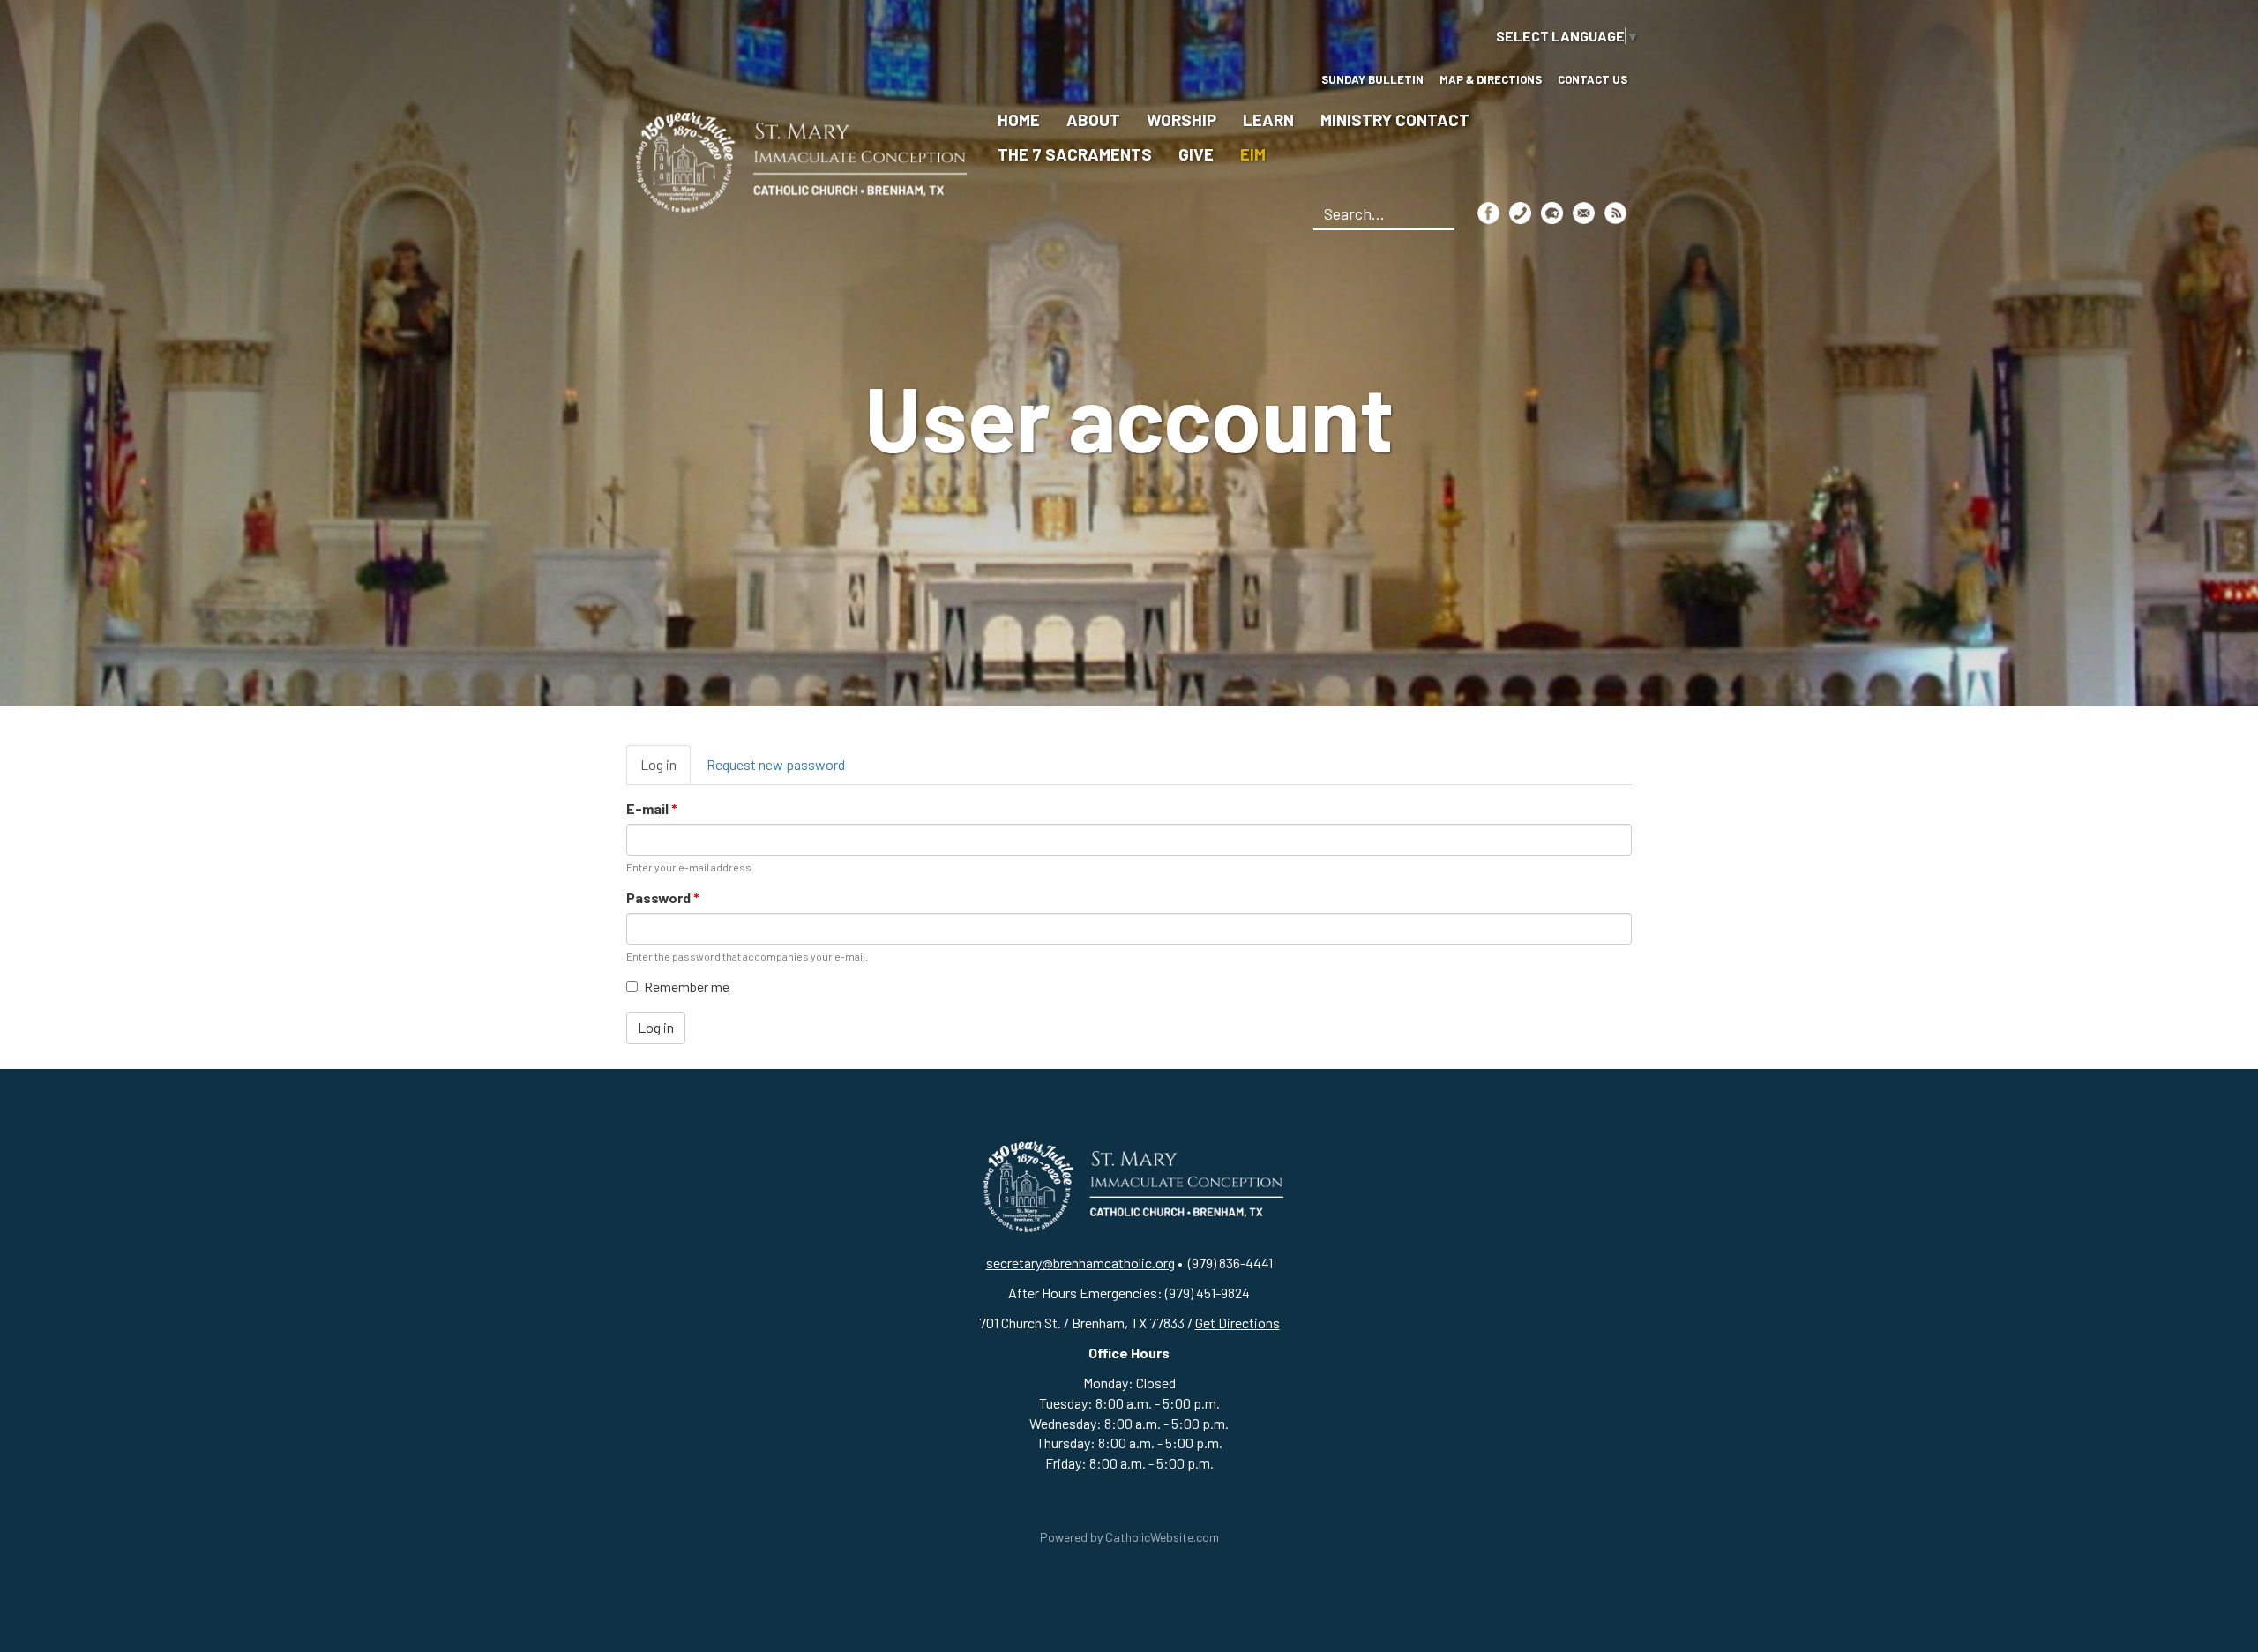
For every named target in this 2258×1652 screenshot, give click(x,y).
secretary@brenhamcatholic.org (1080, 1263)
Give (1196, 154)
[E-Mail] (1584, 212)
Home (1019, 120)
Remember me (687, 987)
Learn (1268, 120)
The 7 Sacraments (1075, 154)
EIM (1253, 154)
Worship (1181, 120)
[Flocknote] (1552, 212)
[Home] (796, 160)
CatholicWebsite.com (1162, 1537)
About (1093, 120)
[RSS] (1615, 212)
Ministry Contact (1395, 120)
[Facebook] (1488, 212)
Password (663, 897)
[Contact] (1520, 212)
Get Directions (1237, 1323)
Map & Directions (1491, 79)
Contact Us (1593, 79)
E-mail (652, 808)
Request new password (776, 764)
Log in (665, 770)
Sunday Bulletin (1372, 79)
